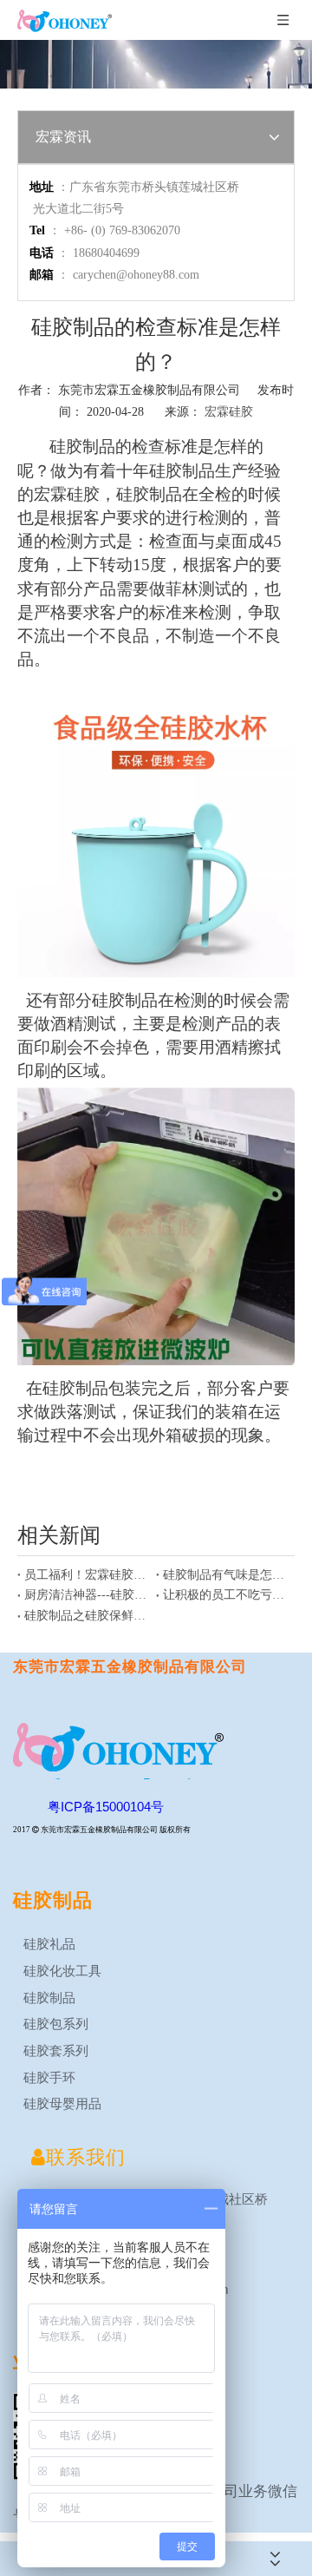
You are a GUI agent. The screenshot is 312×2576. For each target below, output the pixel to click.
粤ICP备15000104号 (106, 1807)
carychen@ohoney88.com (136, 275)
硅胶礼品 (48, 1944)
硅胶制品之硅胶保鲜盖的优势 (87, 1616)
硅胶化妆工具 (61, 1971)
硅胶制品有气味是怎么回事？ (225, 1575)
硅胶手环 (48, 2077)
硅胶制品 (48, 1998)
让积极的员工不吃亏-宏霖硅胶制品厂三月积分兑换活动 (225, 1595)
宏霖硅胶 (229, 412)
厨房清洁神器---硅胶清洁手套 (87, 1595)
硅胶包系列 (54, 2024)
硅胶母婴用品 (61, 2103)
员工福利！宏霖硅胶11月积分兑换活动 (87, 1575)
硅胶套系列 (54, 2050)
